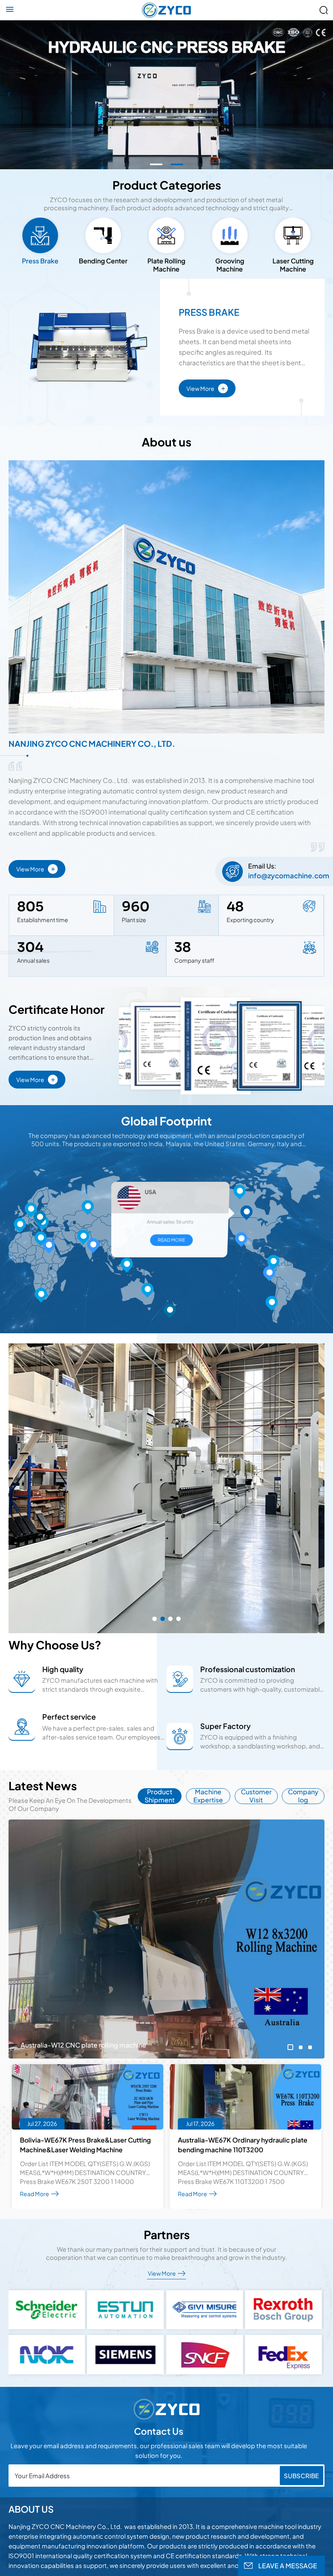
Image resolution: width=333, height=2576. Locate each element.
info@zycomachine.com (289, 875)
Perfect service (69, 1717)
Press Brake (209, 312)
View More (206, 387)
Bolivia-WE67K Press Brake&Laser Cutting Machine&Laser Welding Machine (85, 2145)
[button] (156, 164)
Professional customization (248, 1669)
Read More (164, 1236)
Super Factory (225, 1726)
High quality (63, 1669)
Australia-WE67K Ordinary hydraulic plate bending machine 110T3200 (243, 2145)
